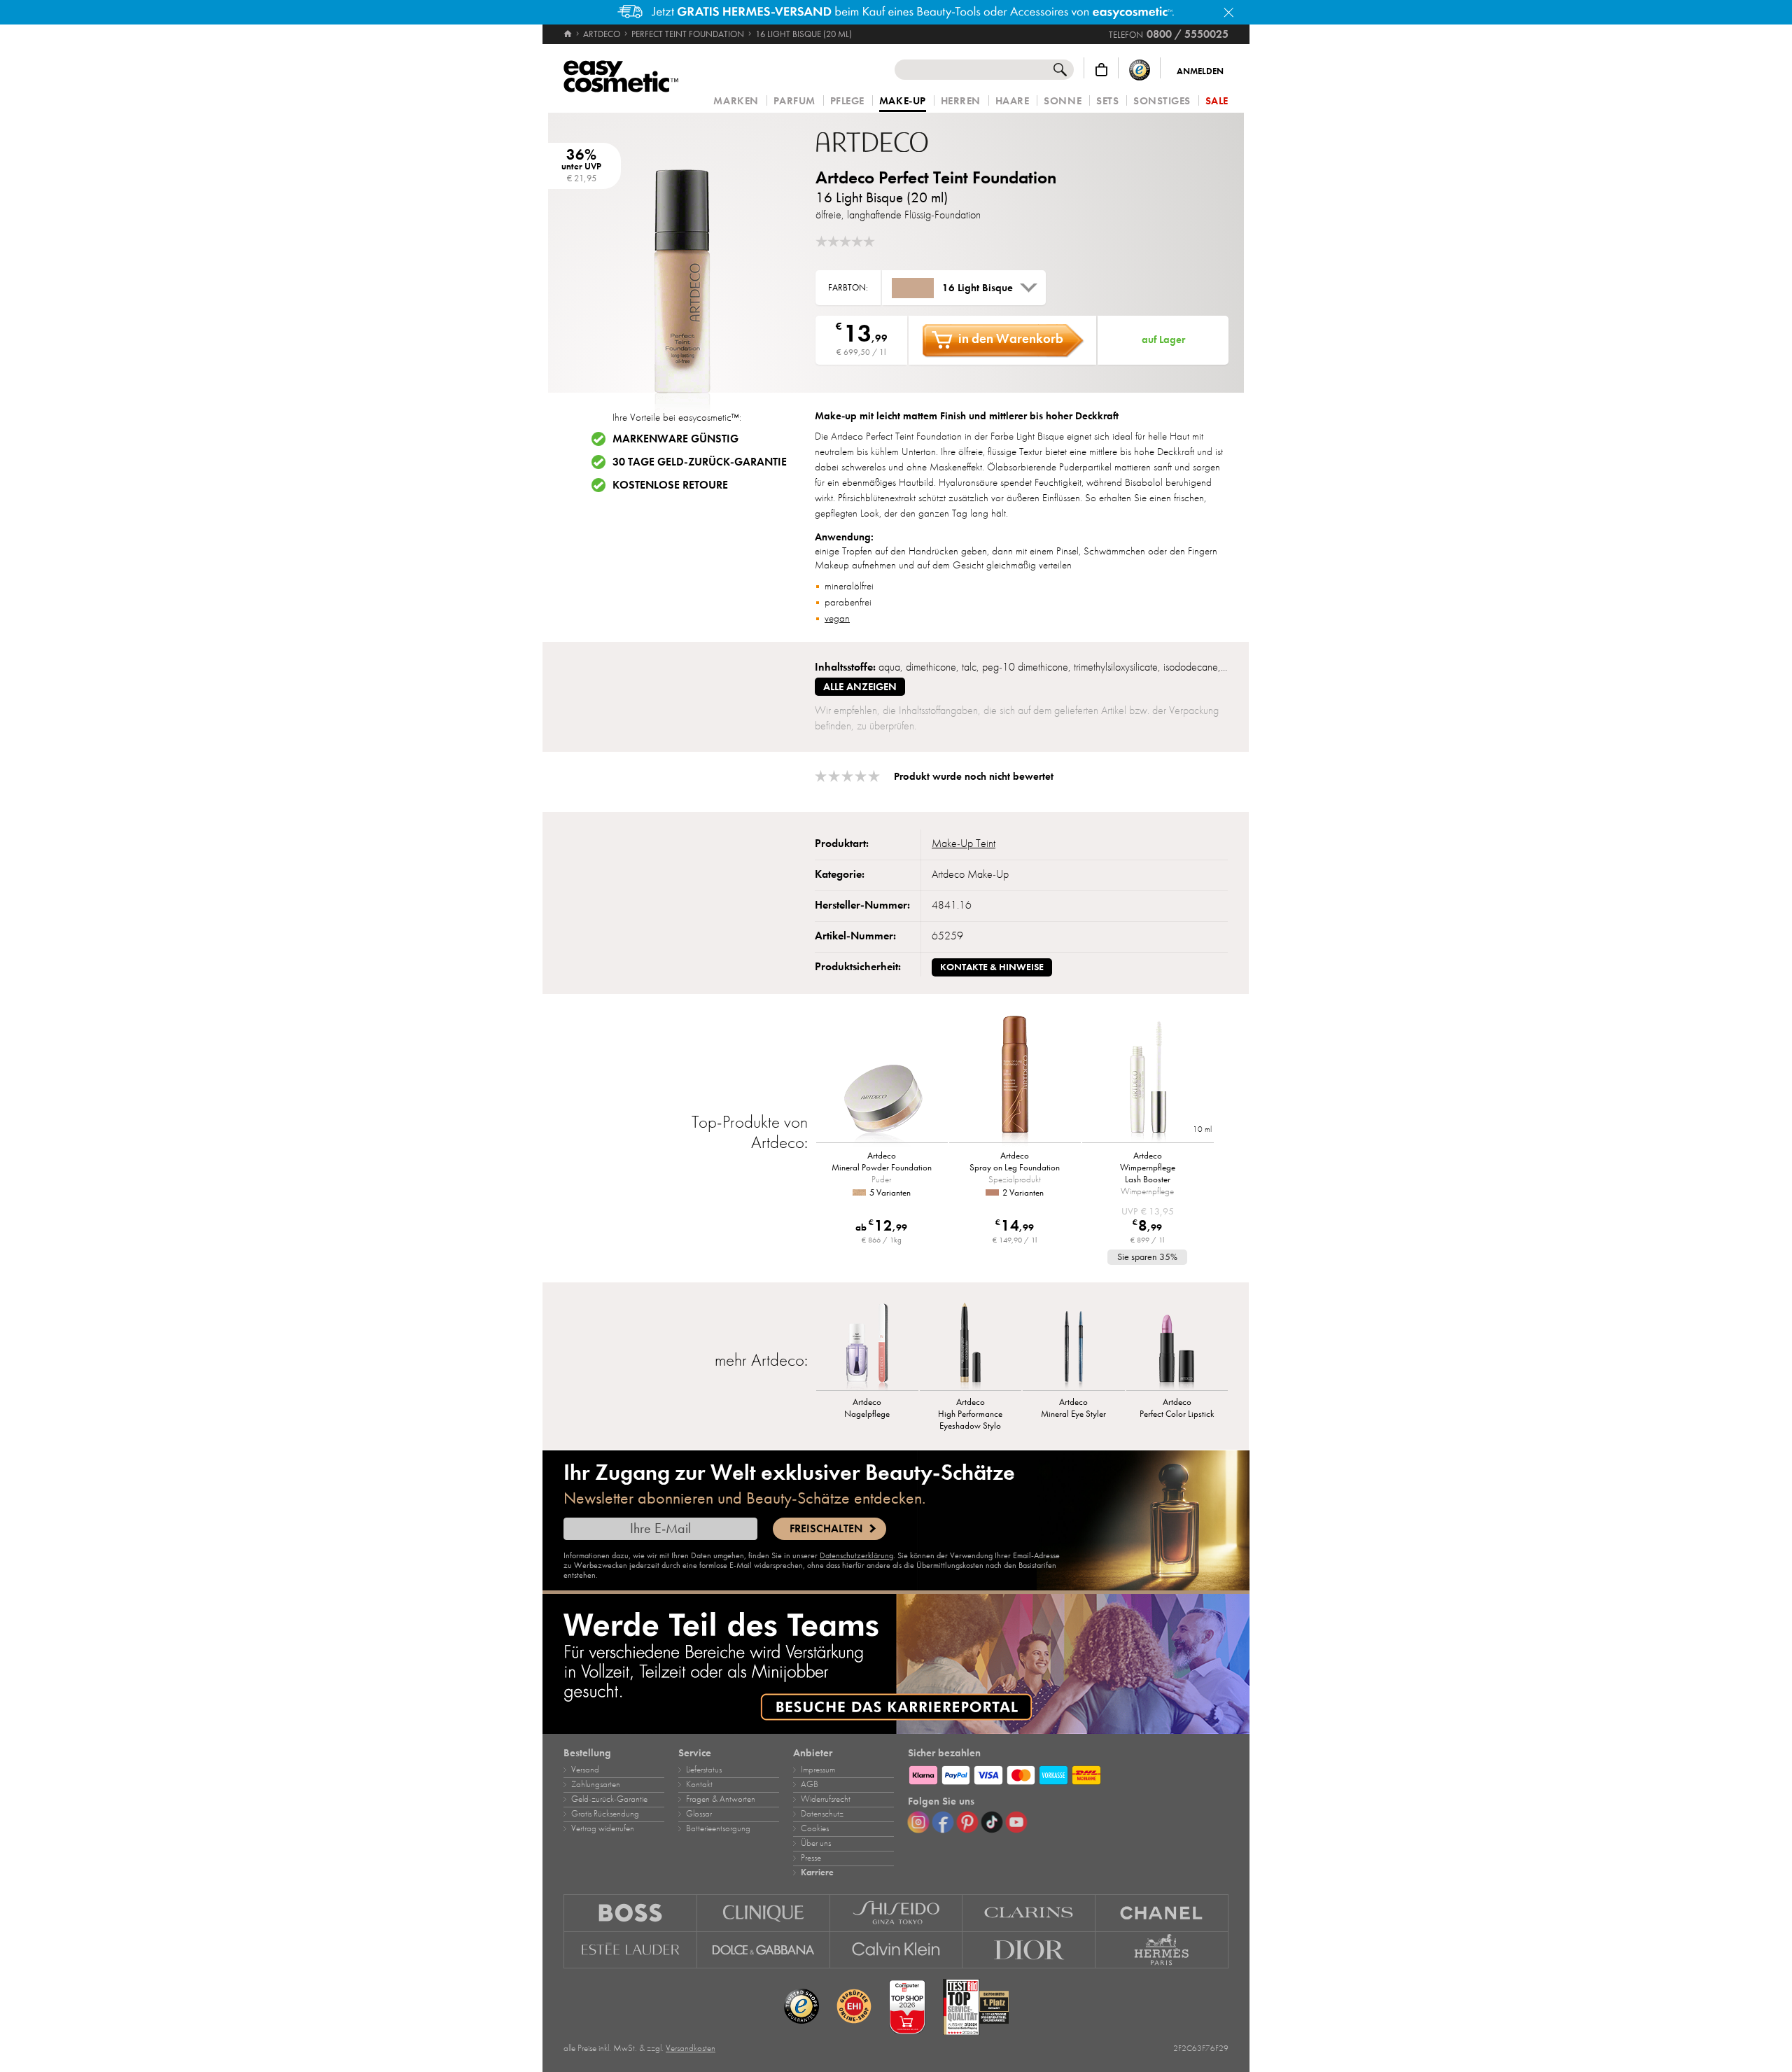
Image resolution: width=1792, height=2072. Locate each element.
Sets (1107, 101)
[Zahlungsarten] (1068, 1773)
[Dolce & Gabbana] (764, 1950)
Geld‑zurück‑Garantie (609, 1799)
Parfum (794, 101)
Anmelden (1200, 71)
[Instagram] (918, 1822)
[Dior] (1029, 1950)
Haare (1013, 101)
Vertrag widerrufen (603, 1828)
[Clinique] (764, 1913)
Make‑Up (903, 101)
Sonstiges (1162, 101)
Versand (585, 1770)
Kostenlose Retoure (670, 485)
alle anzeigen (860, 687)
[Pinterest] (967, 1822)
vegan (837, 618)
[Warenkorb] (1101, 70)
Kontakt (699, 1784)
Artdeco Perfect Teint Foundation (936, 177)
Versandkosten (691, 2048)
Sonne (1063, 101)
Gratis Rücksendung (605, 1814)
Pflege (847, 101)
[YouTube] (1016, 1822)
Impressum (818, 1770)
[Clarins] (1029, 1913)
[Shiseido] (897, 1913)
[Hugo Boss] (630, 1913)
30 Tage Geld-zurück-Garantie (700, 462)
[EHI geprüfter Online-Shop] (854, 2007)
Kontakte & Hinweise (992, 967)
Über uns (816, 1843)
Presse (811, 1858)
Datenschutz (822, 1814)
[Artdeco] (899, 142)
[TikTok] (992, 1822)
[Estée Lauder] (630, 1950)
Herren (961, 101)
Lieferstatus (704, 1770)
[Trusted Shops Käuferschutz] (1140, 70)
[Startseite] (569, 34)
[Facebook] (943, 1822)
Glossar (699, 1814)
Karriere (817, 1872)
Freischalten (826, 1529)
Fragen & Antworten (721, 1799)
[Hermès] (1162, 1950)
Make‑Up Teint (964, 843)
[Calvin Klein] (897, 1950)
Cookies (815, 1828)
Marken (736, 101)
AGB (810, 1784)
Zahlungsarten (596, 1784)
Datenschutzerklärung (856, 1555)
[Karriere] (896, 1664)
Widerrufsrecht (826, 1799)
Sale (1217, 101)
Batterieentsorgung (718, 1828)
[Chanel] (1162, 1913)
